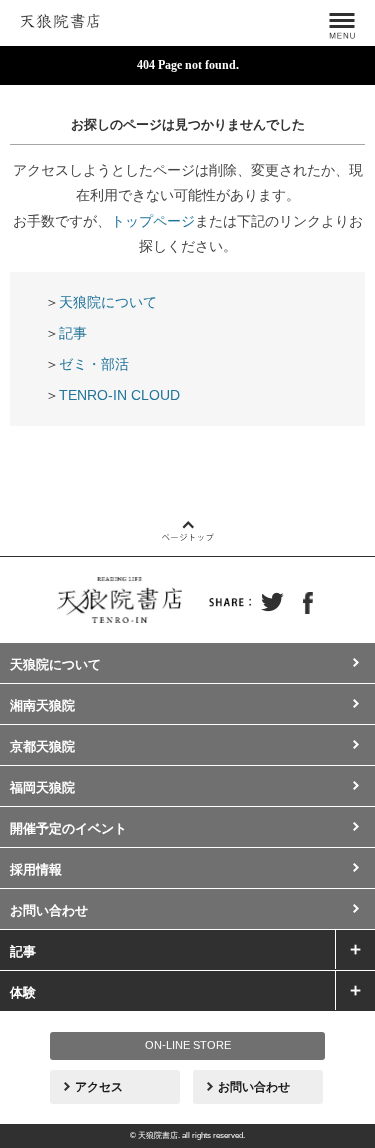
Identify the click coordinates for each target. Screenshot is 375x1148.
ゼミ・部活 (94, 364)
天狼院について (108, 302)
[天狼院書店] (60, 18)
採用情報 (36, 869)
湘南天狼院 (42, 705)
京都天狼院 (42, 746)
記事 (73, 333)
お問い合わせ (49, 910)
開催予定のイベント (68, 828)
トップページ (153, 221)
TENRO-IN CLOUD (119, 395)
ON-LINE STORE (188, 1045)
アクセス (99, 1087)
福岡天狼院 (42, 787)
